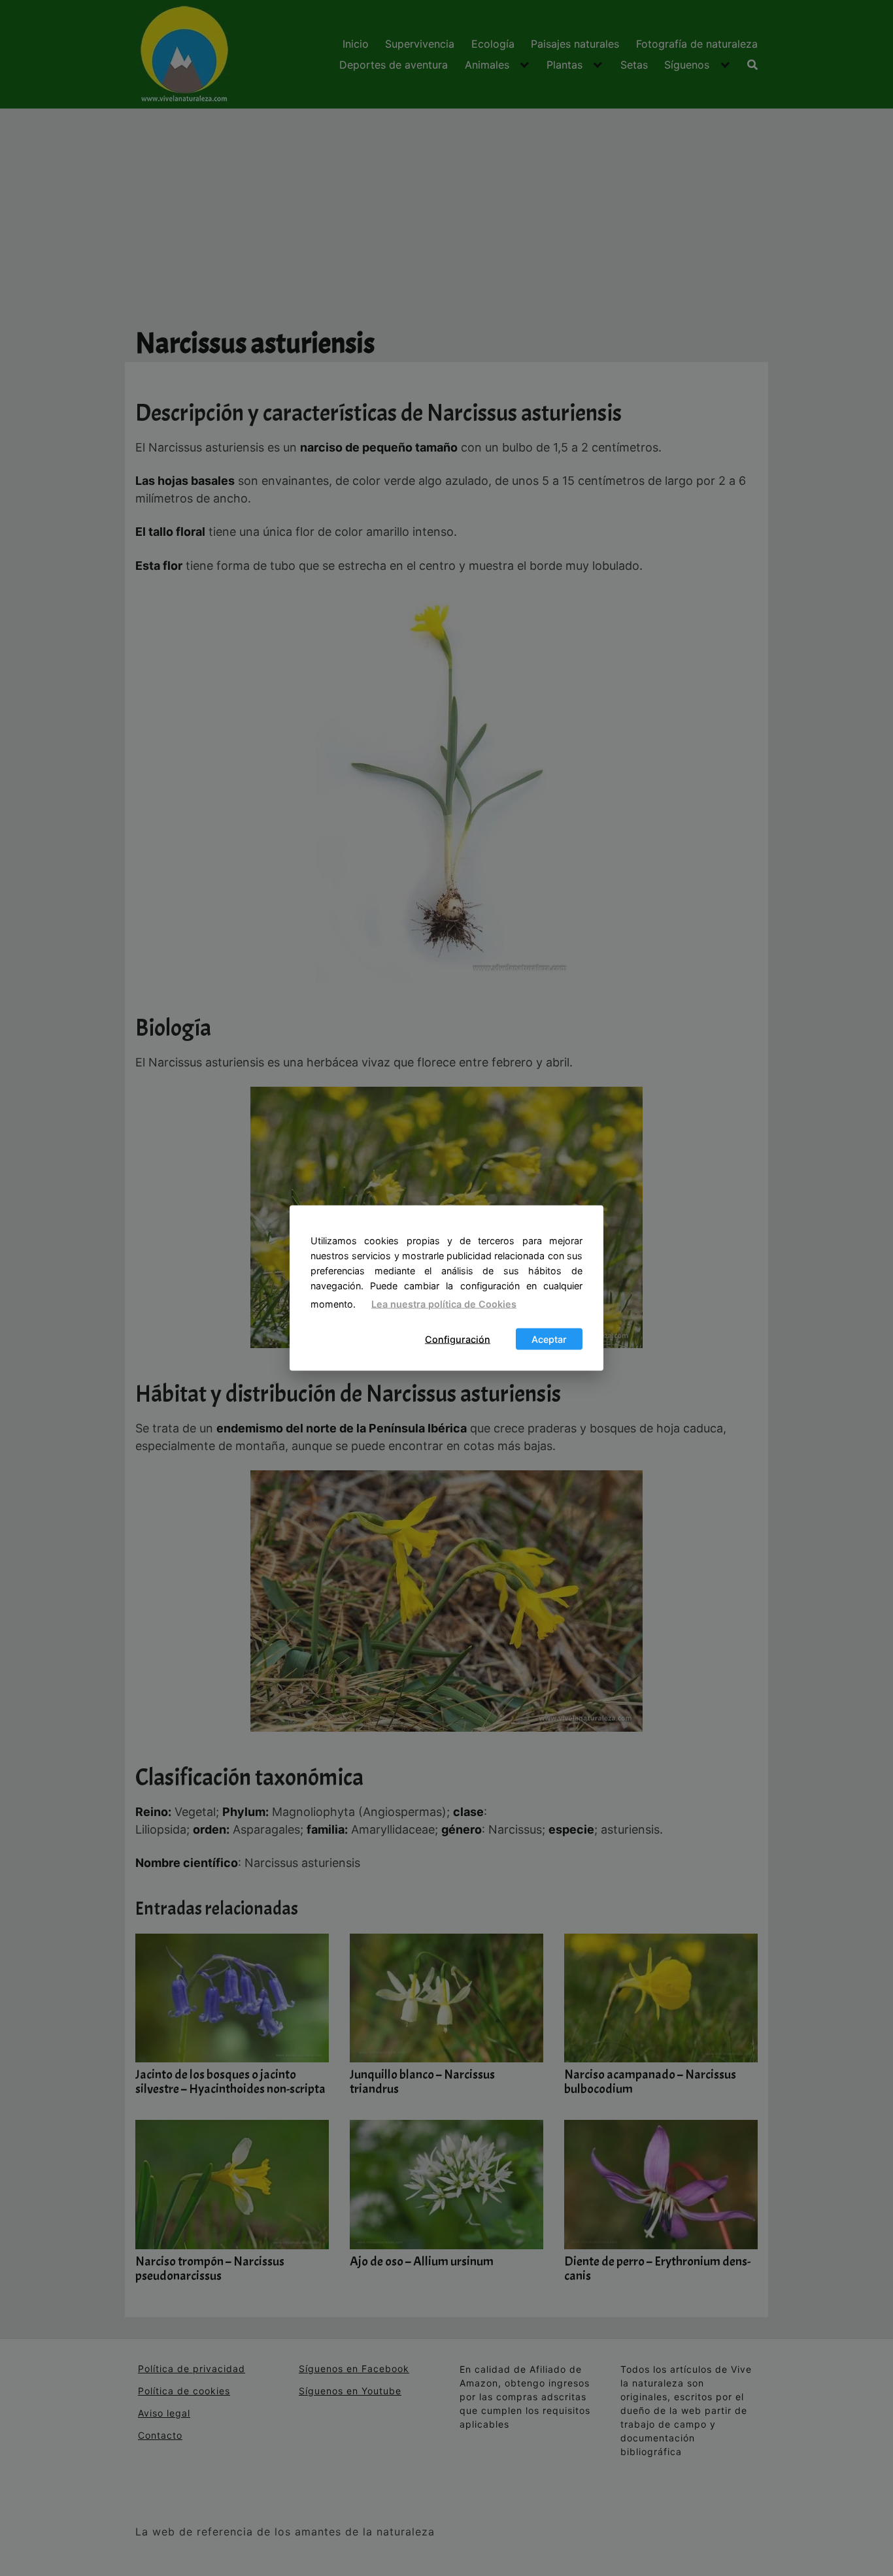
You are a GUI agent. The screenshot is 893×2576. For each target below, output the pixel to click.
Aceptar (549, 1339)
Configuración (458, 1339)
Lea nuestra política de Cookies (444, 1304)
